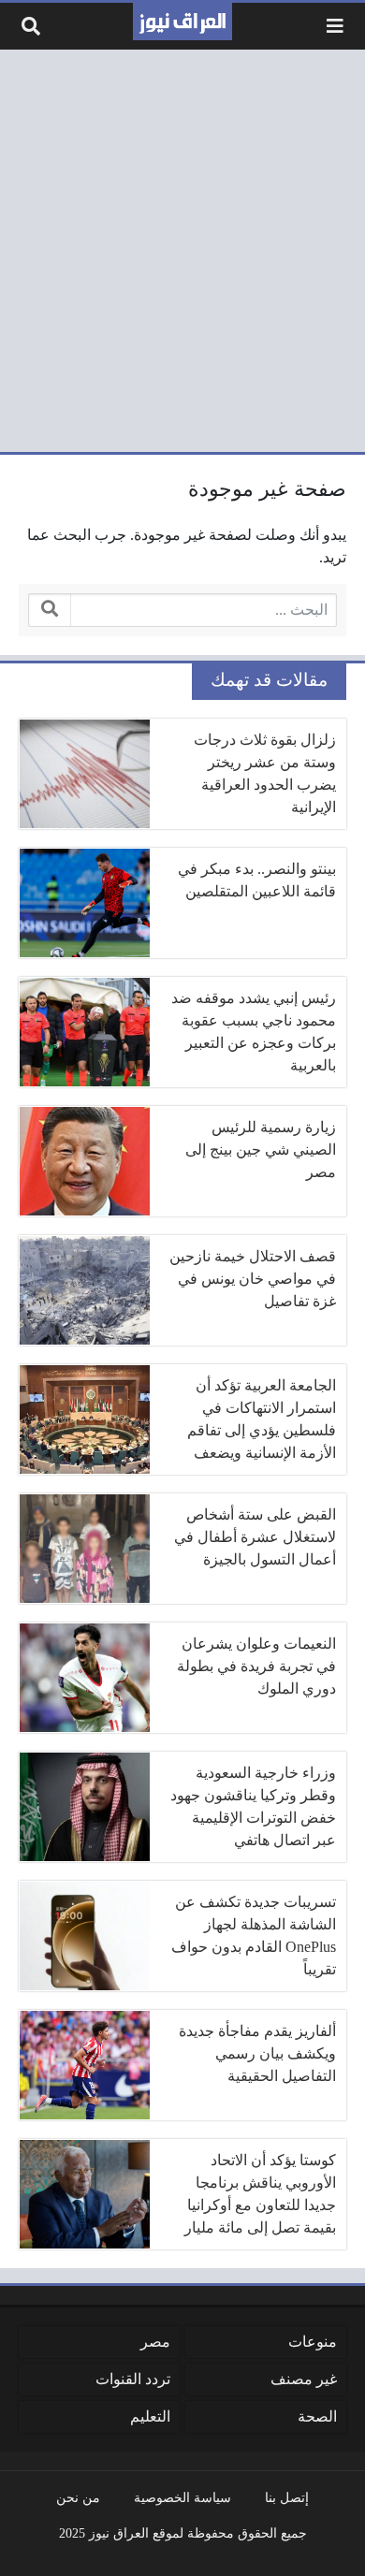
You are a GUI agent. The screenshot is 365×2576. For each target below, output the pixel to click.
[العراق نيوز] (182, 22)
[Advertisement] (182, 251)
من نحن (78, 2497)
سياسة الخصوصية (182, 2497)
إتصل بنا (287, 2497)
